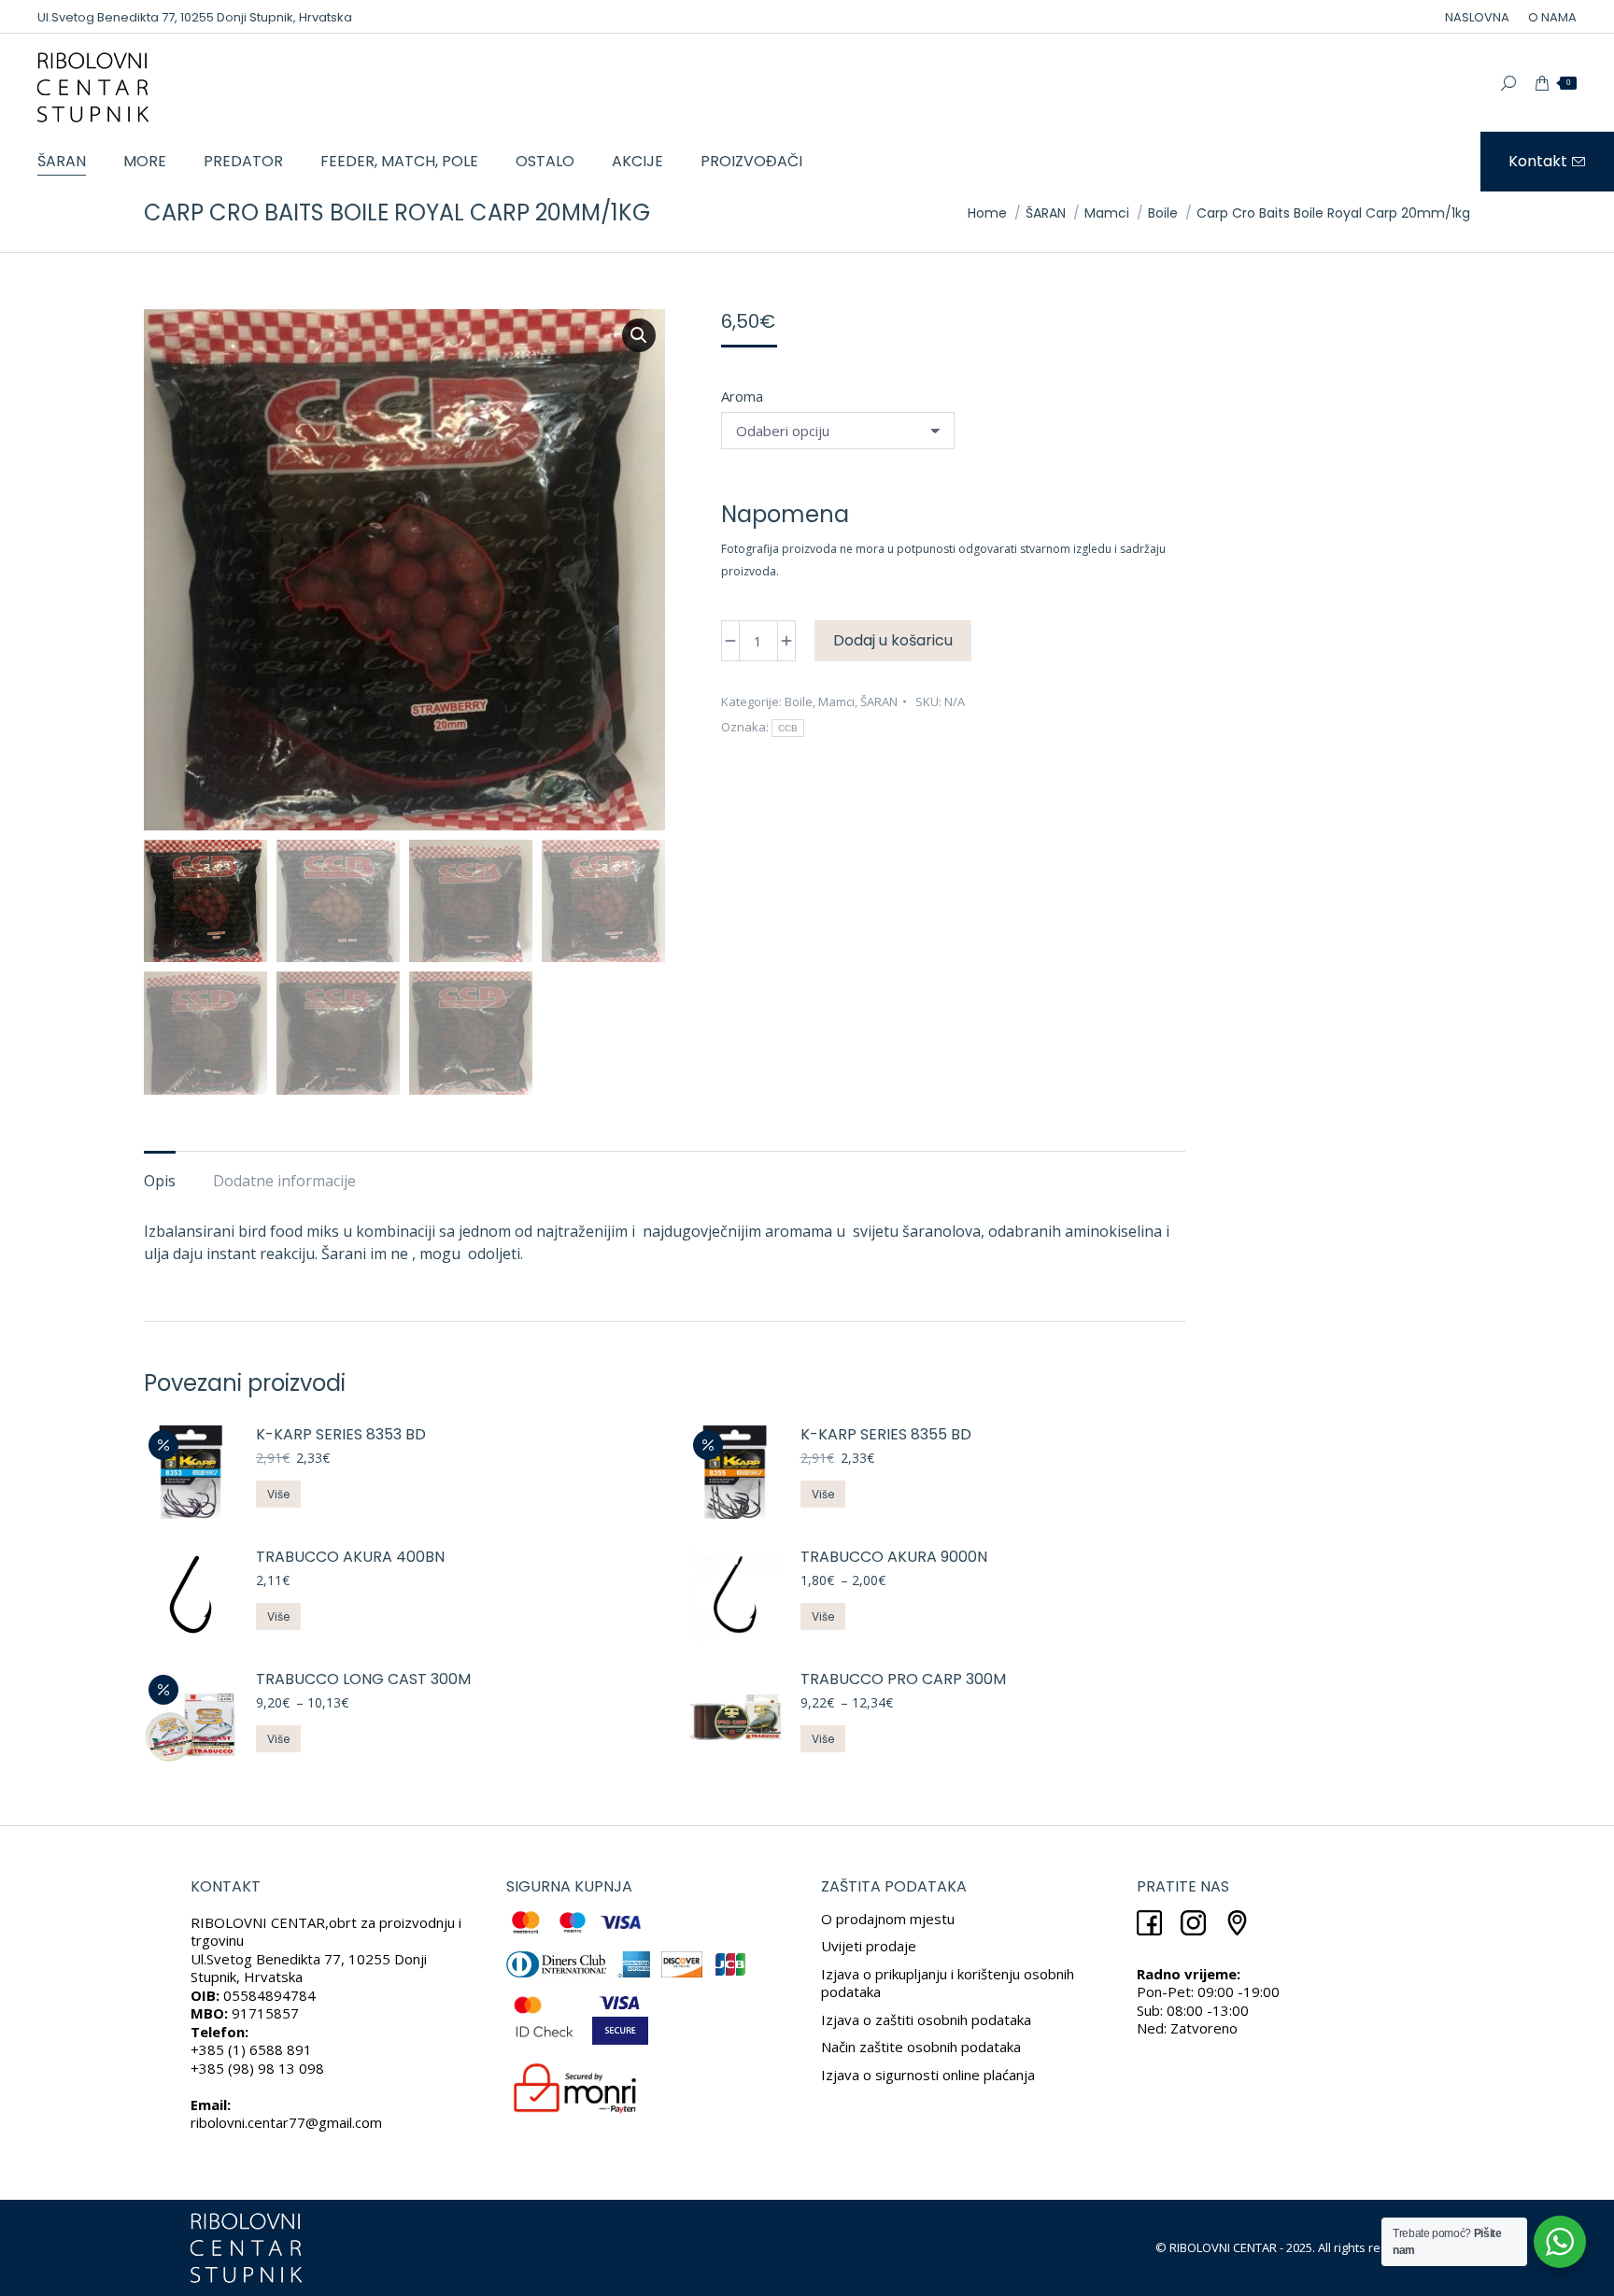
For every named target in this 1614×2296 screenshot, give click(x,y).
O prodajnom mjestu (888, 1919)
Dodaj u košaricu (893, 640)
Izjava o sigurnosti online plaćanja (928, 2075)
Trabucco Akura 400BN (350, 1558)
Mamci (836, 702)
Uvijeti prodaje (869, 1946)
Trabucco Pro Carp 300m (903, 1680)
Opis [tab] (160, 1181)
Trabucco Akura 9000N (894, 1558)
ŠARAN (879, 702)
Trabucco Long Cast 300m (363, 1680)
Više (278, 1494)
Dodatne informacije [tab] (284, 1181)
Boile (799, 702)
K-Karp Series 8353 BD (341, 1435)
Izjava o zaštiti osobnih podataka (926, 2020)
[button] (639, 335)
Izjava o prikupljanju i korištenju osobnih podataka (948, 1983)
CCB (788, 728)
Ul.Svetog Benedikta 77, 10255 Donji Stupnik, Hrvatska (195, 17)
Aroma (742, 396)
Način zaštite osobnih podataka (921, 2047)
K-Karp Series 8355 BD (886, 1435)
